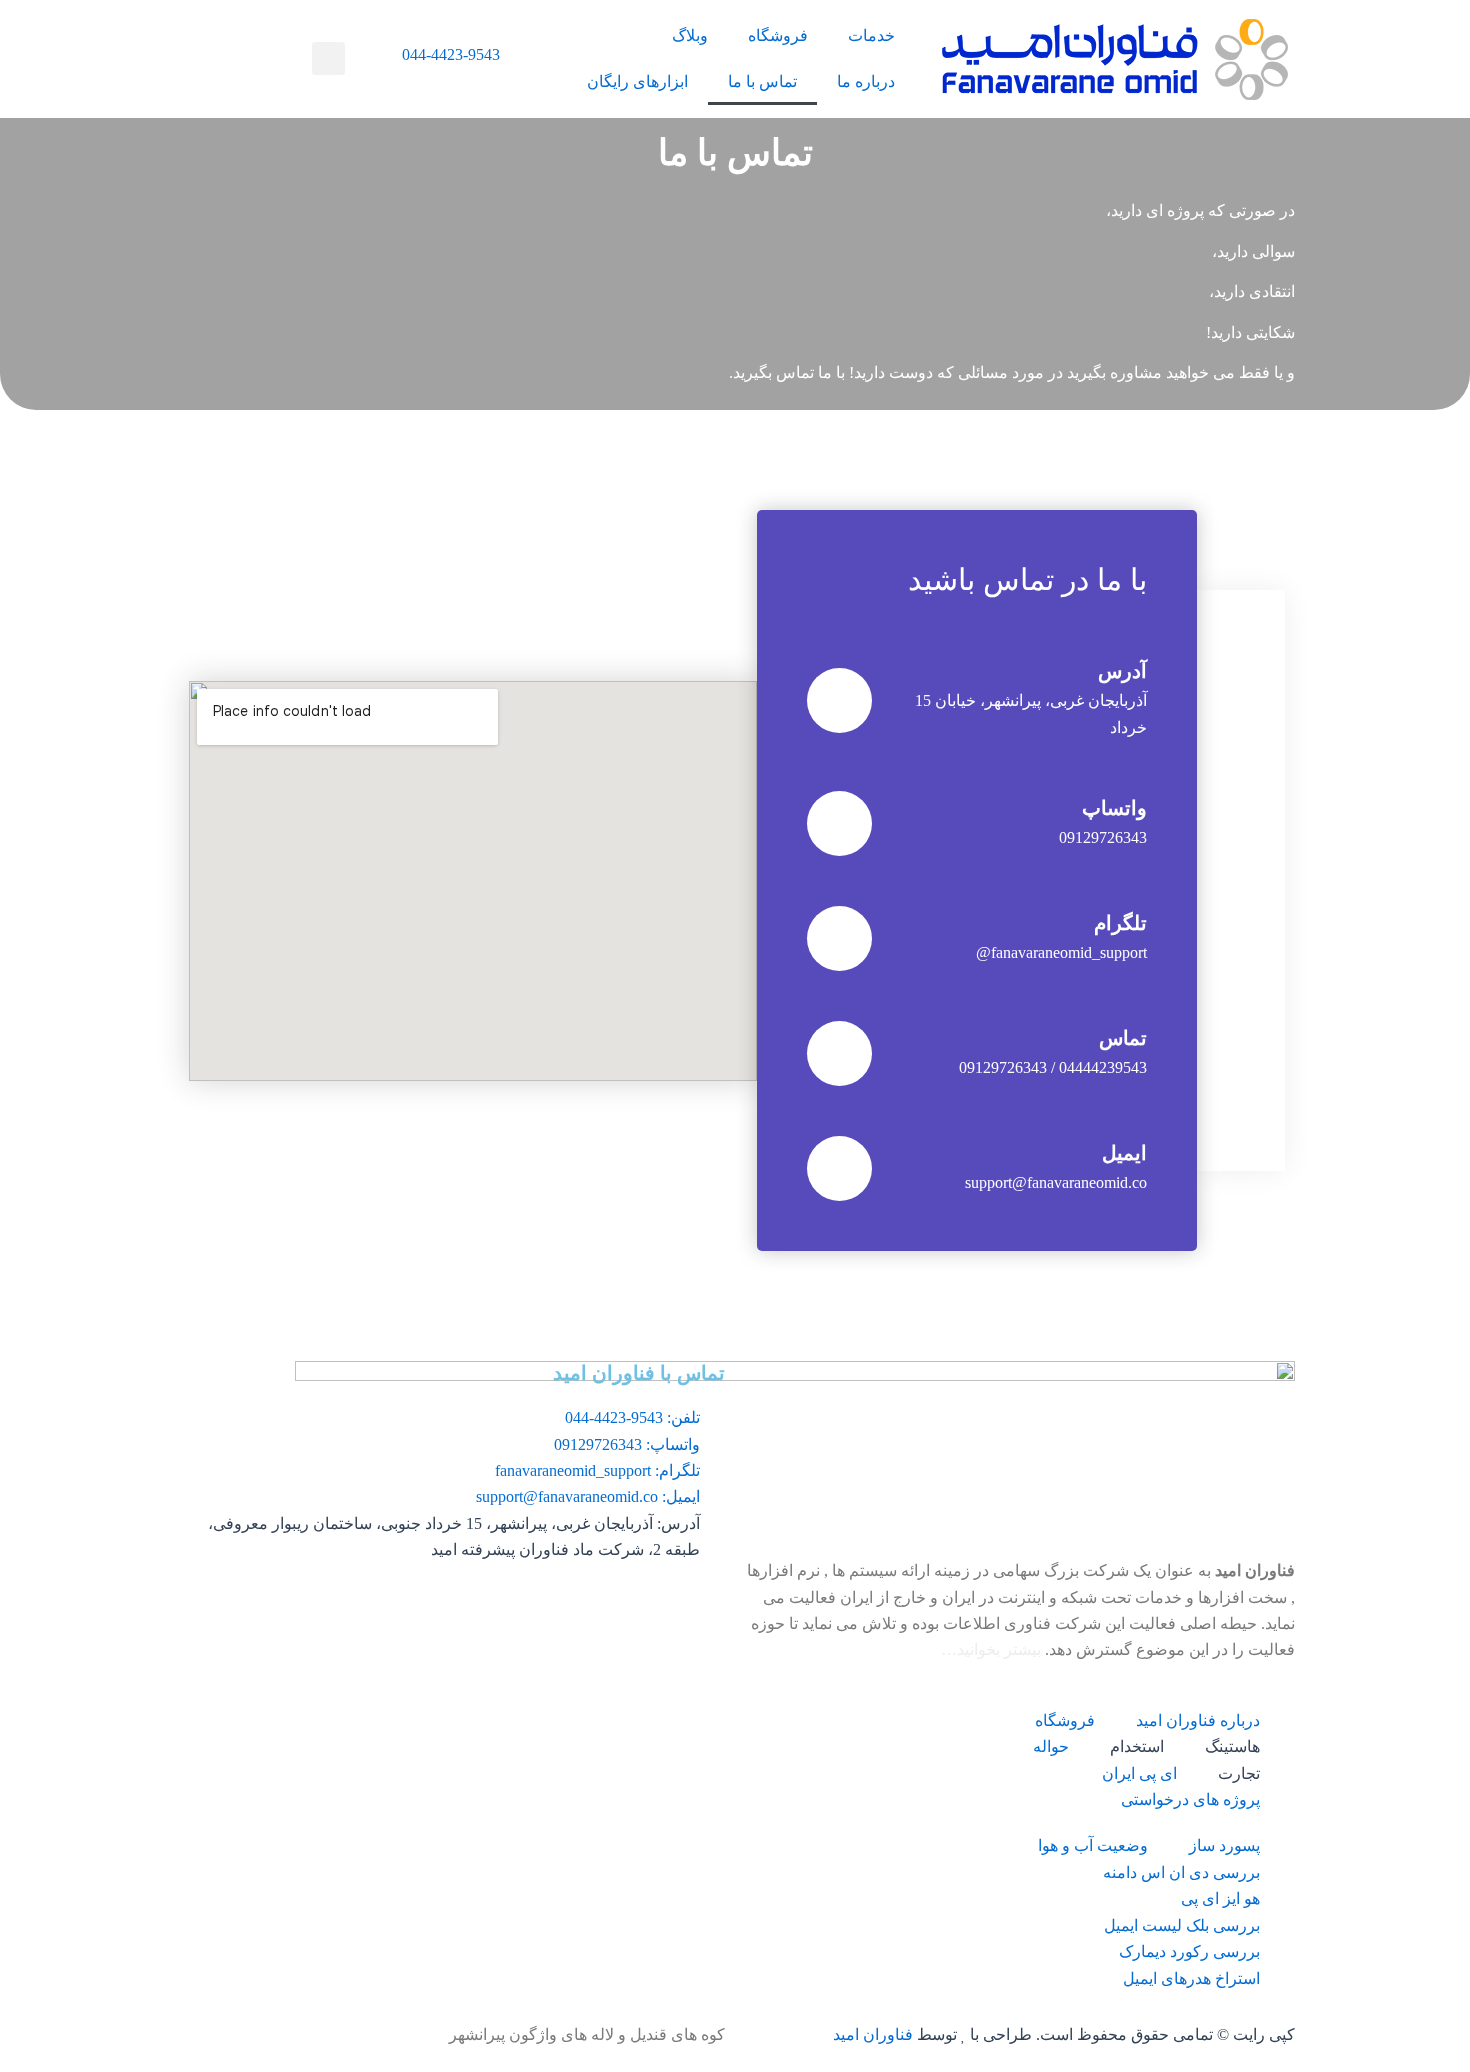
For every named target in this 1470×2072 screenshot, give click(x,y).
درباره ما (866, 81)
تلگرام (1120, 923)
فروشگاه (778, 35)
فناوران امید (873, 2034)
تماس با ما (762, 81)
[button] (328, 58)
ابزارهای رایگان (637, 81)
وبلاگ (690, 35)
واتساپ (1114, 808)
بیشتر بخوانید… (991, 1649)
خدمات (871, 35)
